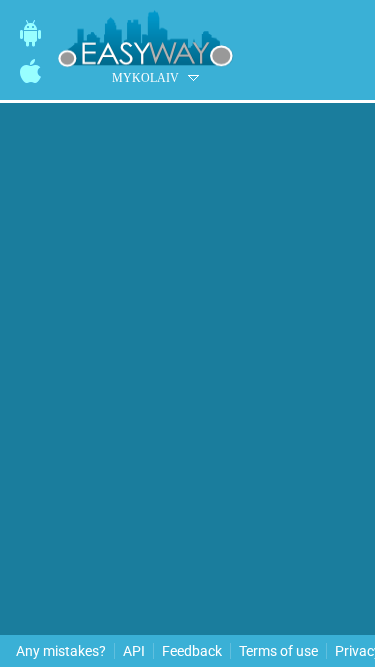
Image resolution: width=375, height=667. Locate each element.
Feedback (192, 651)
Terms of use (278, 651)
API (134, 651)
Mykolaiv (145, 78)
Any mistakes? (61, 651)
